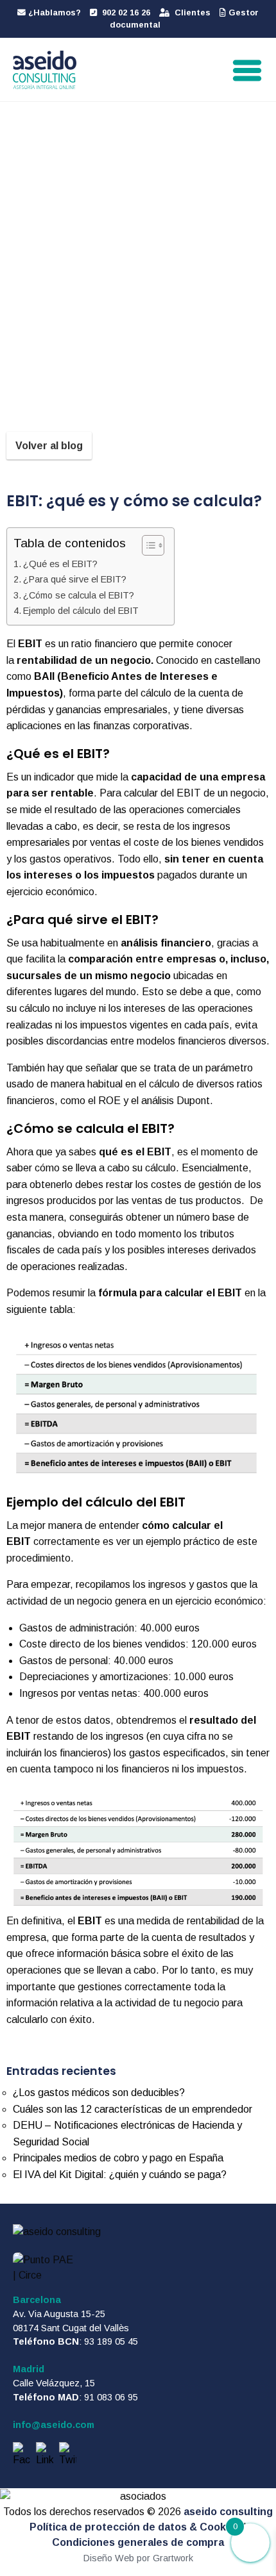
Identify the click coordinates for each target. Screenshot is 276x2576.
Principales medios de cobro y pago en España (118, 2158)
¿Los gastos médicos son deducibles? (99, 2093)
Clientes (191, 12)
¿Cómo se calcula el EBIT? (79, 595)
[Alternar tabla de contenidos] (147, 545)
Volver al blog (49, 446)
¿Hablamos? (53, 12)
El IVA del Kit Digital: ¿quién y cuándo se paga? (120, 2175)
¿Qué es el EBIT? (60, 564)
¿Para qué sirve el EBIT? (75, 579)
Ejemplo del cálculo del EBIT (81, 611)
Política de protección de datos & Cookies (135, 2527)
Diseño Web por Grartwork (138, 2558)
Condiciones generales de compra (138, 2542)
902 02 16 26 (125, 12)
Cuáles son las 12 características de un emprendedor (133, 2109)
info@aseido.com (54, 2425)
